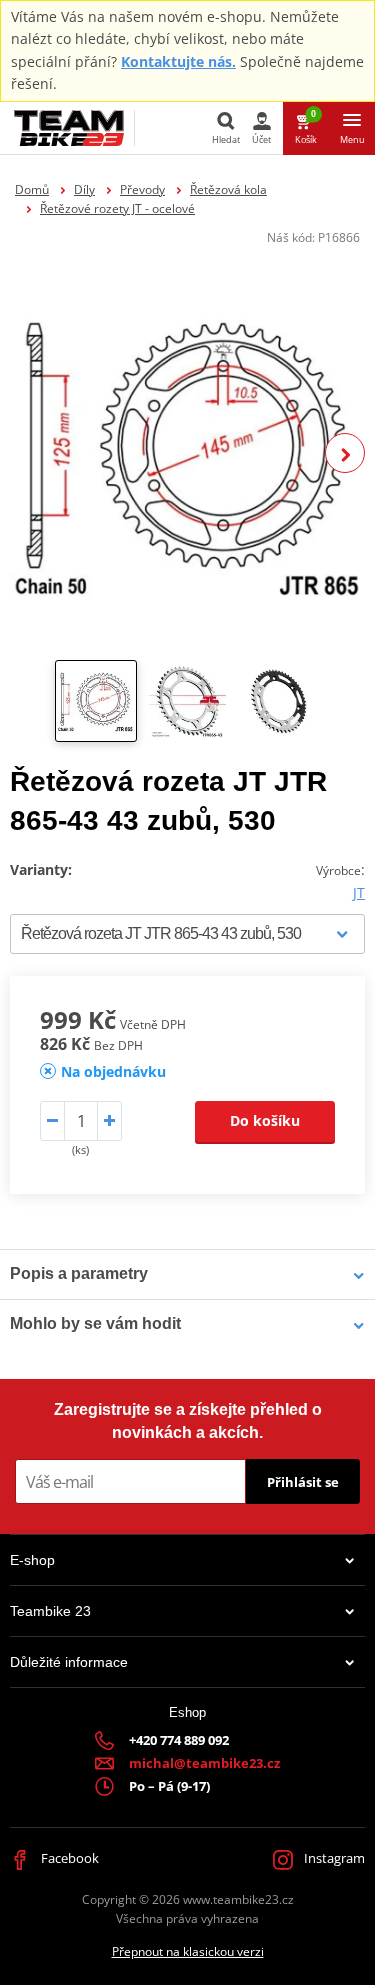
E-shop (32, 1560)
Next (345, 453)
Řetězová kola (228, 189)
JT (359, 892)
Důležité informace (69, 1662)
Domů (32, 189)
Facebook (68, 1858)
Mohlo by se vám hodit (95, 1323)
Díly (84, 189)
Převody (142, 189)
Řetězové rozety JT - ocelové (117, 208)
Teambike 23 (50, 1611)
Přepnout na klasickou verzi (188, 1951)
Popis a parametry (79, 1273)
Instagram (333, 1858)
